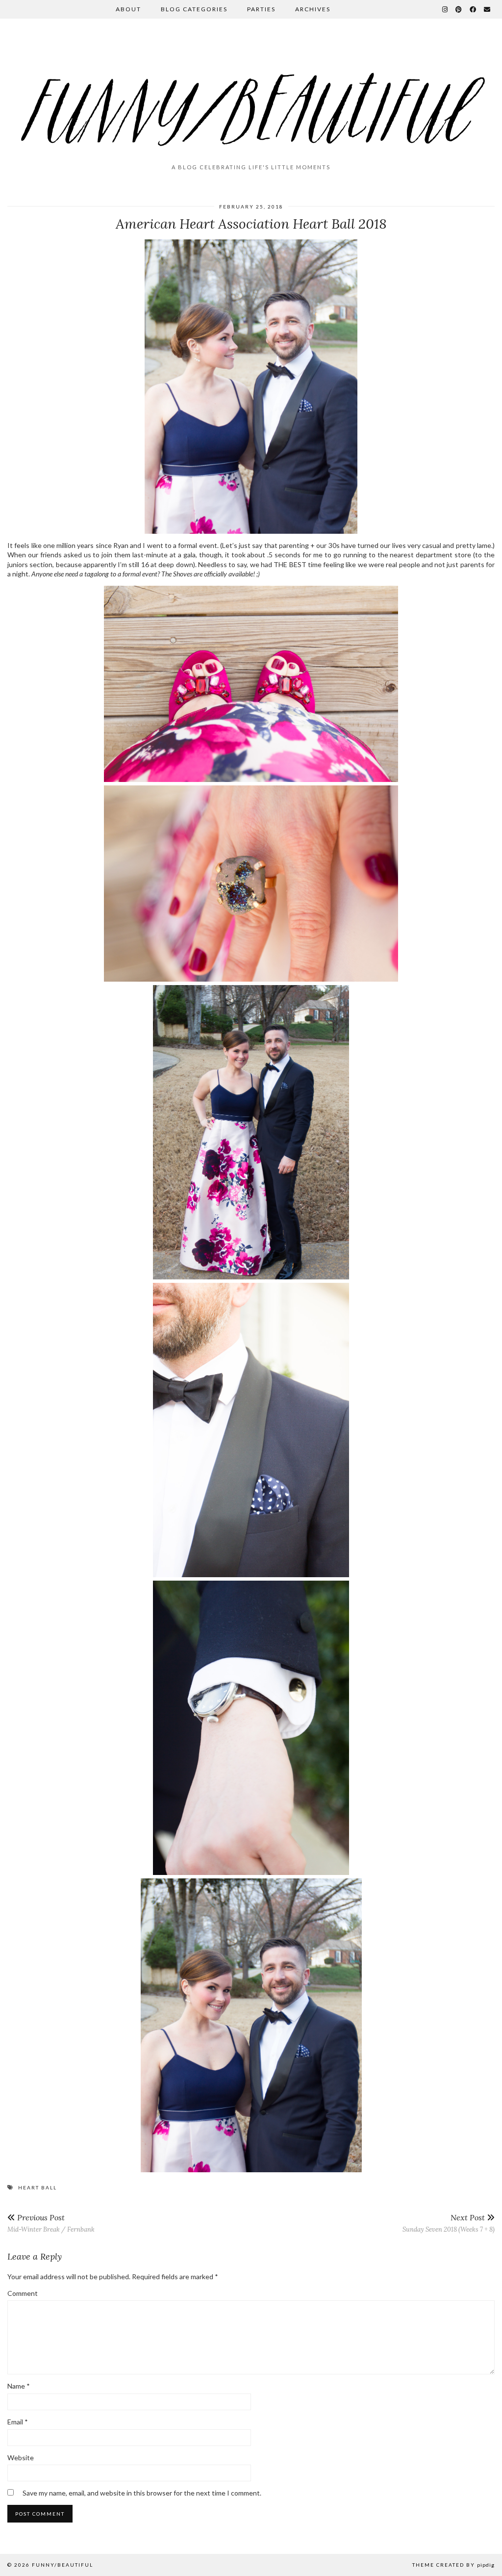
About (128, 9)
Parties (261, 9)
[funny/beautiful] (251, 95)
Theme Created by (453, 2565)
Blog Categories (194, 9)
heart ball (38, 2187)
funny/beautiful (63, 2565)
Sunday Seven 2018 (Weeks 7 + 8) (449, 2223)
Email (18, 2422)
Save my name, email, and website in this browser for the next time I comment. (142, 2493)
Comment (23, 2293)
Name (19, 2386)
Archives (313, 9)
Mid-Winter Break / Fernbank (51, 2223)
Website (21, 2458)
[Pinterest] (459, 9)
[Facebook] (473, 9)
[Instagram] (445, 9)
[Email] (488, 9)
